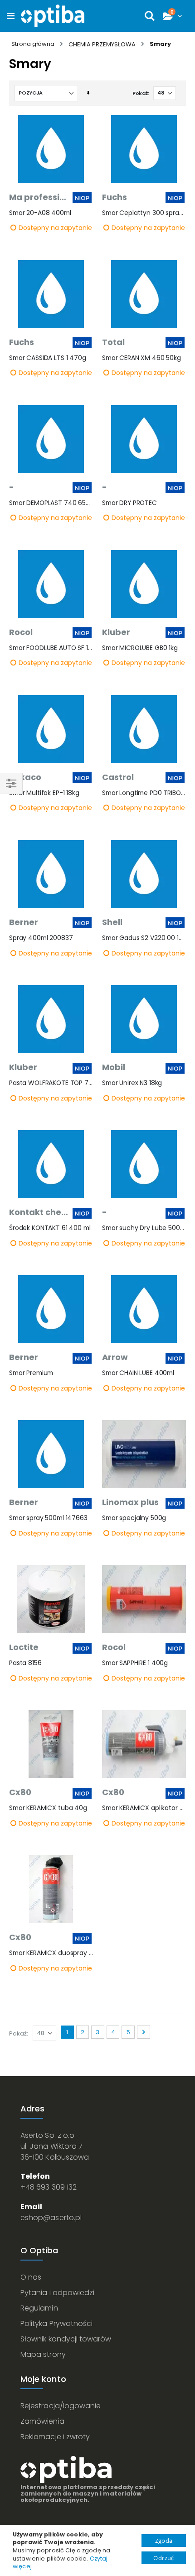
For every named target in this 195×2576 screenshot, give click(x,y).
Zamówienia (42, 2421)
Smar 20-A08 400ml (40, 213)
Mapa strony (43, 2354)
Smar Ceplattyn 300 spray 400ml (144, 213)
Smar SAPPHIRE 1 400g (135, 1663)
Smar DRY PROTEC (129, 503)
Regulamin (39, 2308)
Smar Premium (31, 1373)
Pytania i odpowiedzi (57, 2293)
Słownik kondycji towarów (66, 2339)
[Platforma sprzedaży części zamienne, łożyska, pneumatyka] (53, 16)
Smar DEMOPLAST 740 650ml (51, 503)
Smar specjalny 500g (134, 1518)
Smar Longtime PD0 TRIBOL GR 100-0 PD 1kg (144, 793)
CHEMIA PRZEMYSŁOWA (102, 44)
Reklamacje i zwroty (55, 2437)
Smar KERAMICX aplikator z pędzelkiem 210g (144, 1808)
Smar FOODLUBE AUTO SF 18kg (51, 648)
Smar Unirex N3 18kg (132, 1083)
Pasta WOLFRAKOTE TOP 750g (51, 1083)
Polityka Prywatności (56, 2323)
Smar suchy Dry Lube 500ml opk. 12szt (144, 1228)
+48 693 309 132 (49, 2187)
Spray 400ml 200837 (41, 938)
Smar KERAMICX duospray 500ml (51, 1953)
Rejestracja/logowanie (61, 2406)
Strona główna (33, 44)
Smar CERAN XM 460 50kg (141, 358)
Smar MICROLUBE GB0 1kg (140, 648)
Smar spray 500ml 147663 (48, 1518)
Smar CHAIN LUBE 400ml (138, 1373)
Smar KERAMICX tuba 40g (48, 1808)
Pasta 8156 (25, 1663)
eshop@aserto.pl (51, 2218)
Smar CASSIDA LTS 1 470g (48, 358)
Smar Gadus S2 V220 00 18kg (144, 938)
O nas (31, 2277)
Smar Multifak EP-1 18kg (44, 793)
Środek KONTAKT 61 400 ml (50, 1228)
